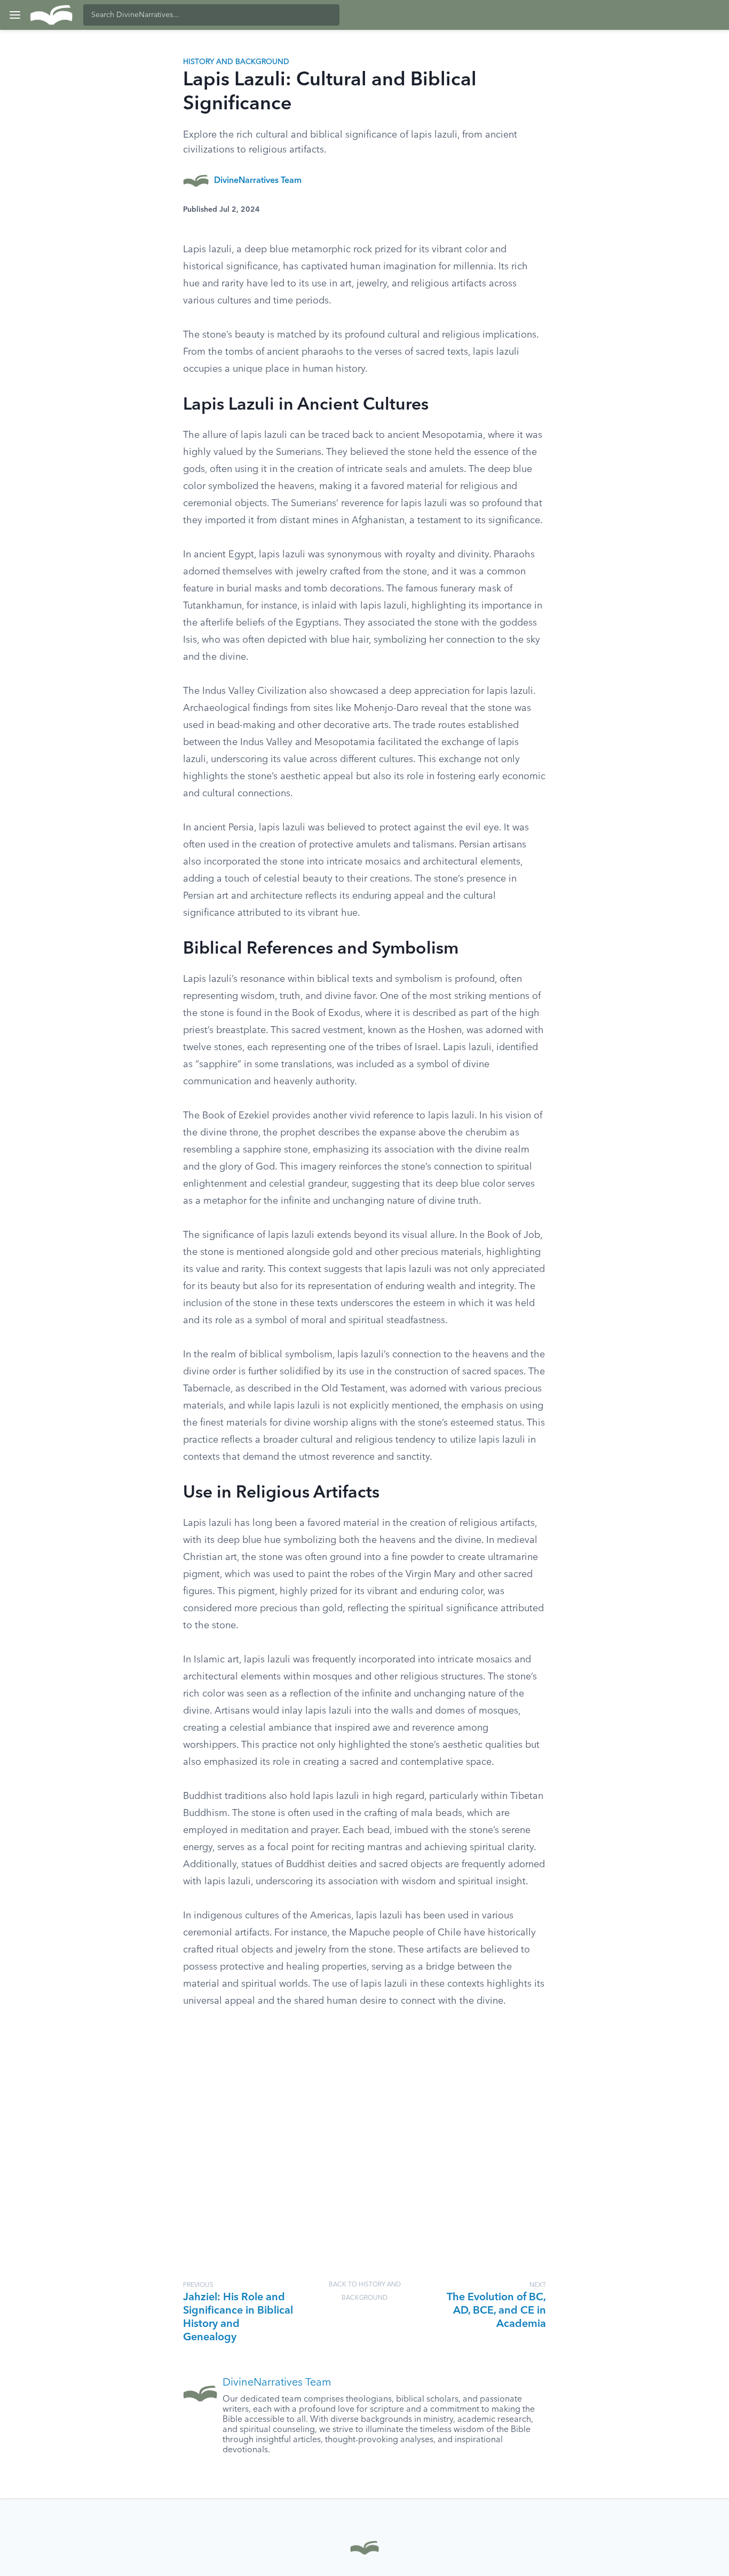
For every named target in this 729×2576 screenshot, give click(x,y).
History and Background (236, 62)
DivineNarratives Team (258, 181)
